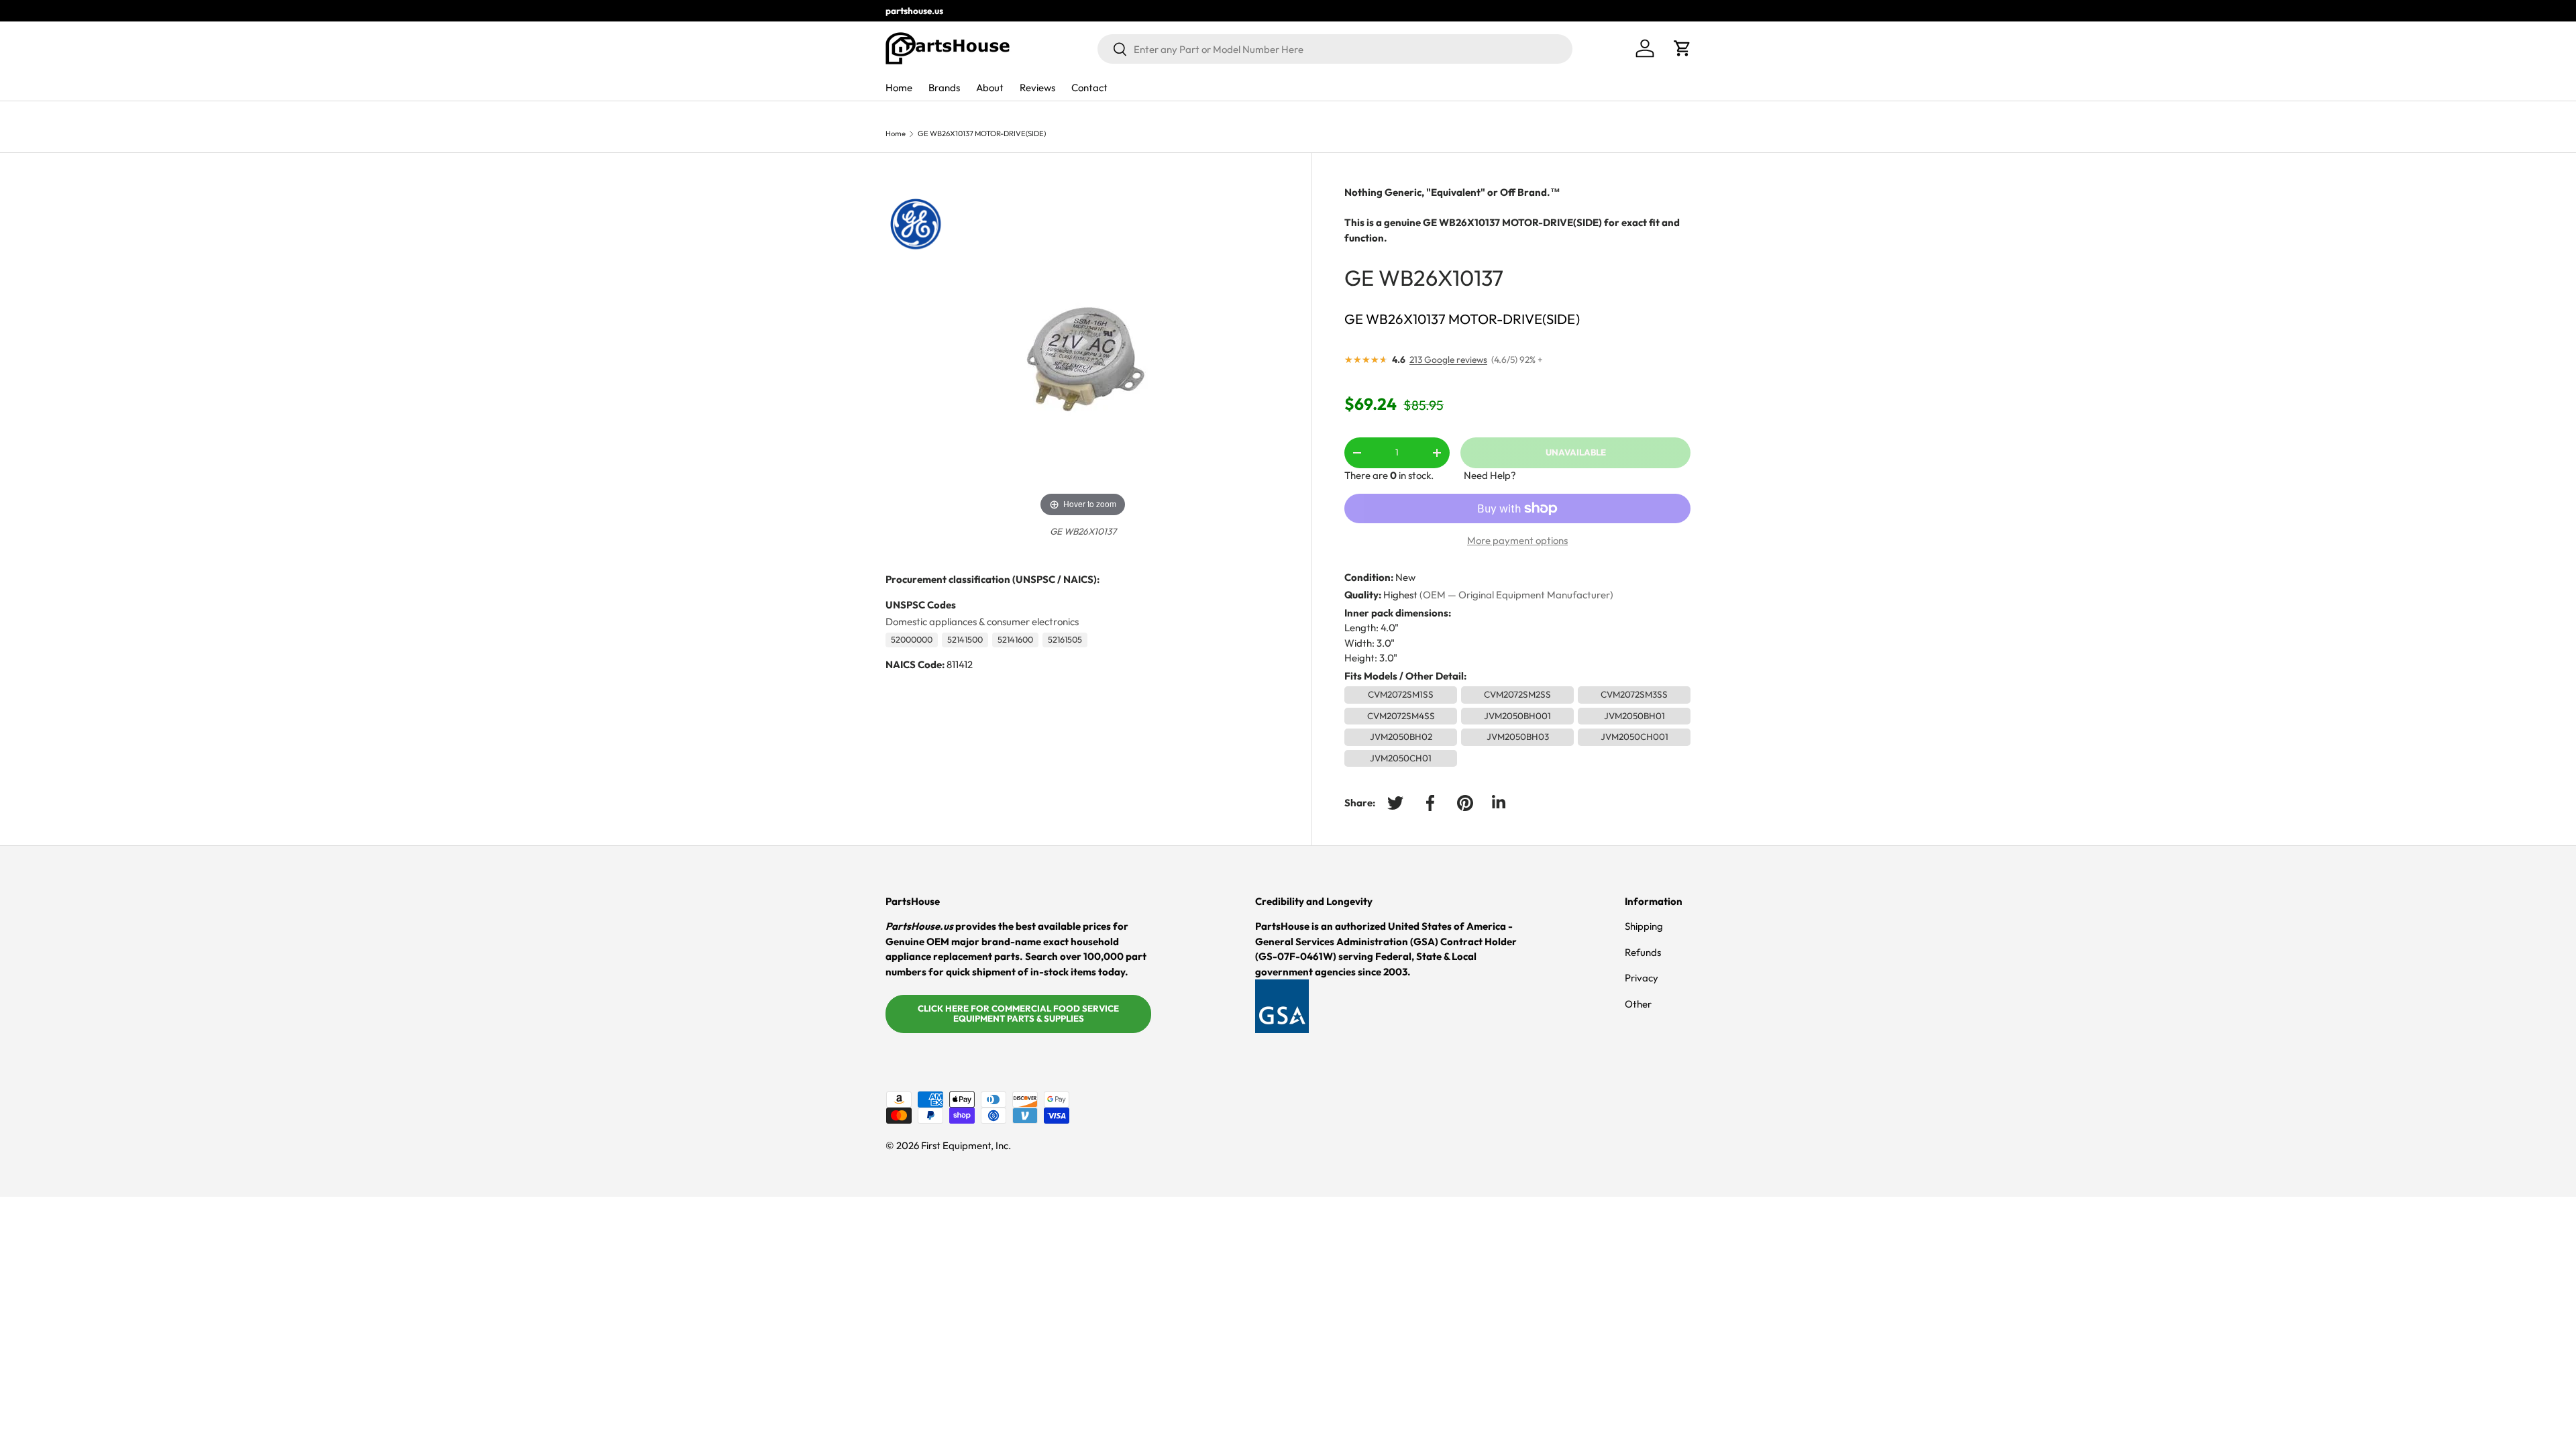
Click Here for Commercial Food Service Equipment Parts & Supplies (1018, 1014)
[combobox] (1335, 49)
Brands (944, 88)
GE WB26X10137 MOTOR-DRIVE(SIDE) (982, 134)
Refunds (1643, 952)
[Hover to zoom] (1083, 352)
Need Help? (1490, 475)
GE (1359, 277)
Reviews (1037, 88)
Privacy (1642, 978)
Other (1638, 1004)
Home (899, 88)
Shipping (1644, 926)
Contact (1089, 88)
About (990, 88)
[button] (1682, 48)
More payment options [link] (1517, 540)
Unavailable (1576, 452)
